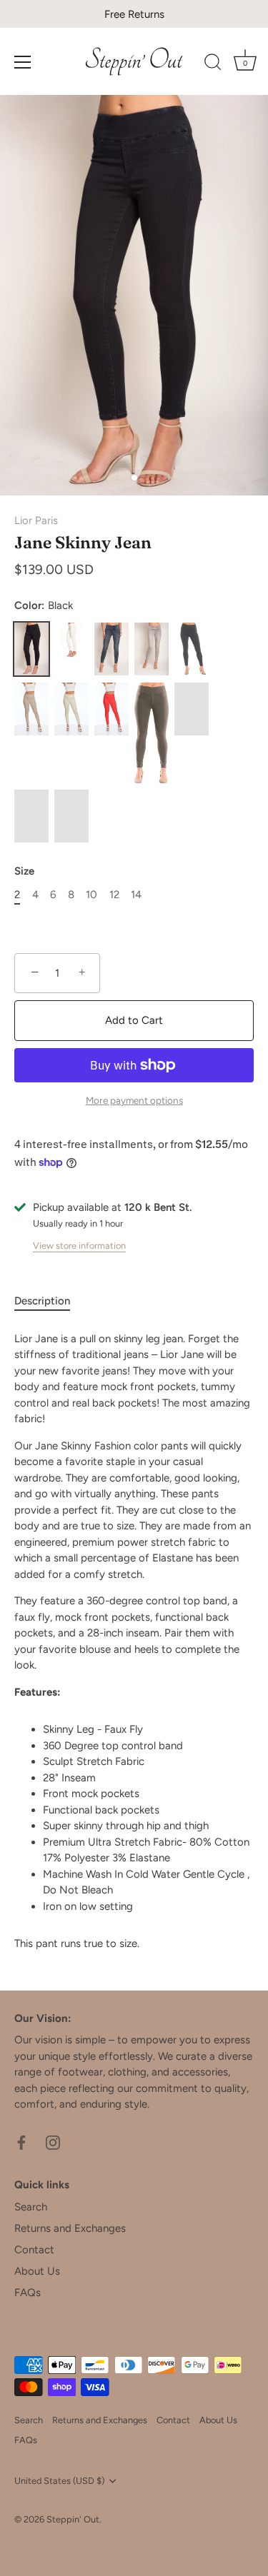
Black (31, 649)
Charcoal (192, 649)
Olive (152, 733)
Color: (44, 605)
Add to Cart (134, 1020)
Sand (31, 709)
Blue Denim (111, 649)
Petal (192, 709)
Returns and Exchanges (70, 2228)
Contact (34, 2250)
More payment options (134, 1100)
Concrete (152, 649)
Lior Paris (36, 520)
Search (31, 2207)
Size (24, 871)
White (71, 640)
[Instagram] (53, 2142)
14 (136, 895)
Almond (31, 816)
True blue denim (71, 816)
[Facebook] (21, 2142)
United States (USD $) (59, 2481)
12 (114, 895)
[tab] (49, 1301)
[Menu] (23, 62)
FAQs (28, 2293)
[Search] (213, 64)
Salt (71, 709)
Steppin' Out (73, 2519)
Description (42, 1301)
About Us (37, 2271)
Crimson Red (111, 709)
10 (91, 895)
